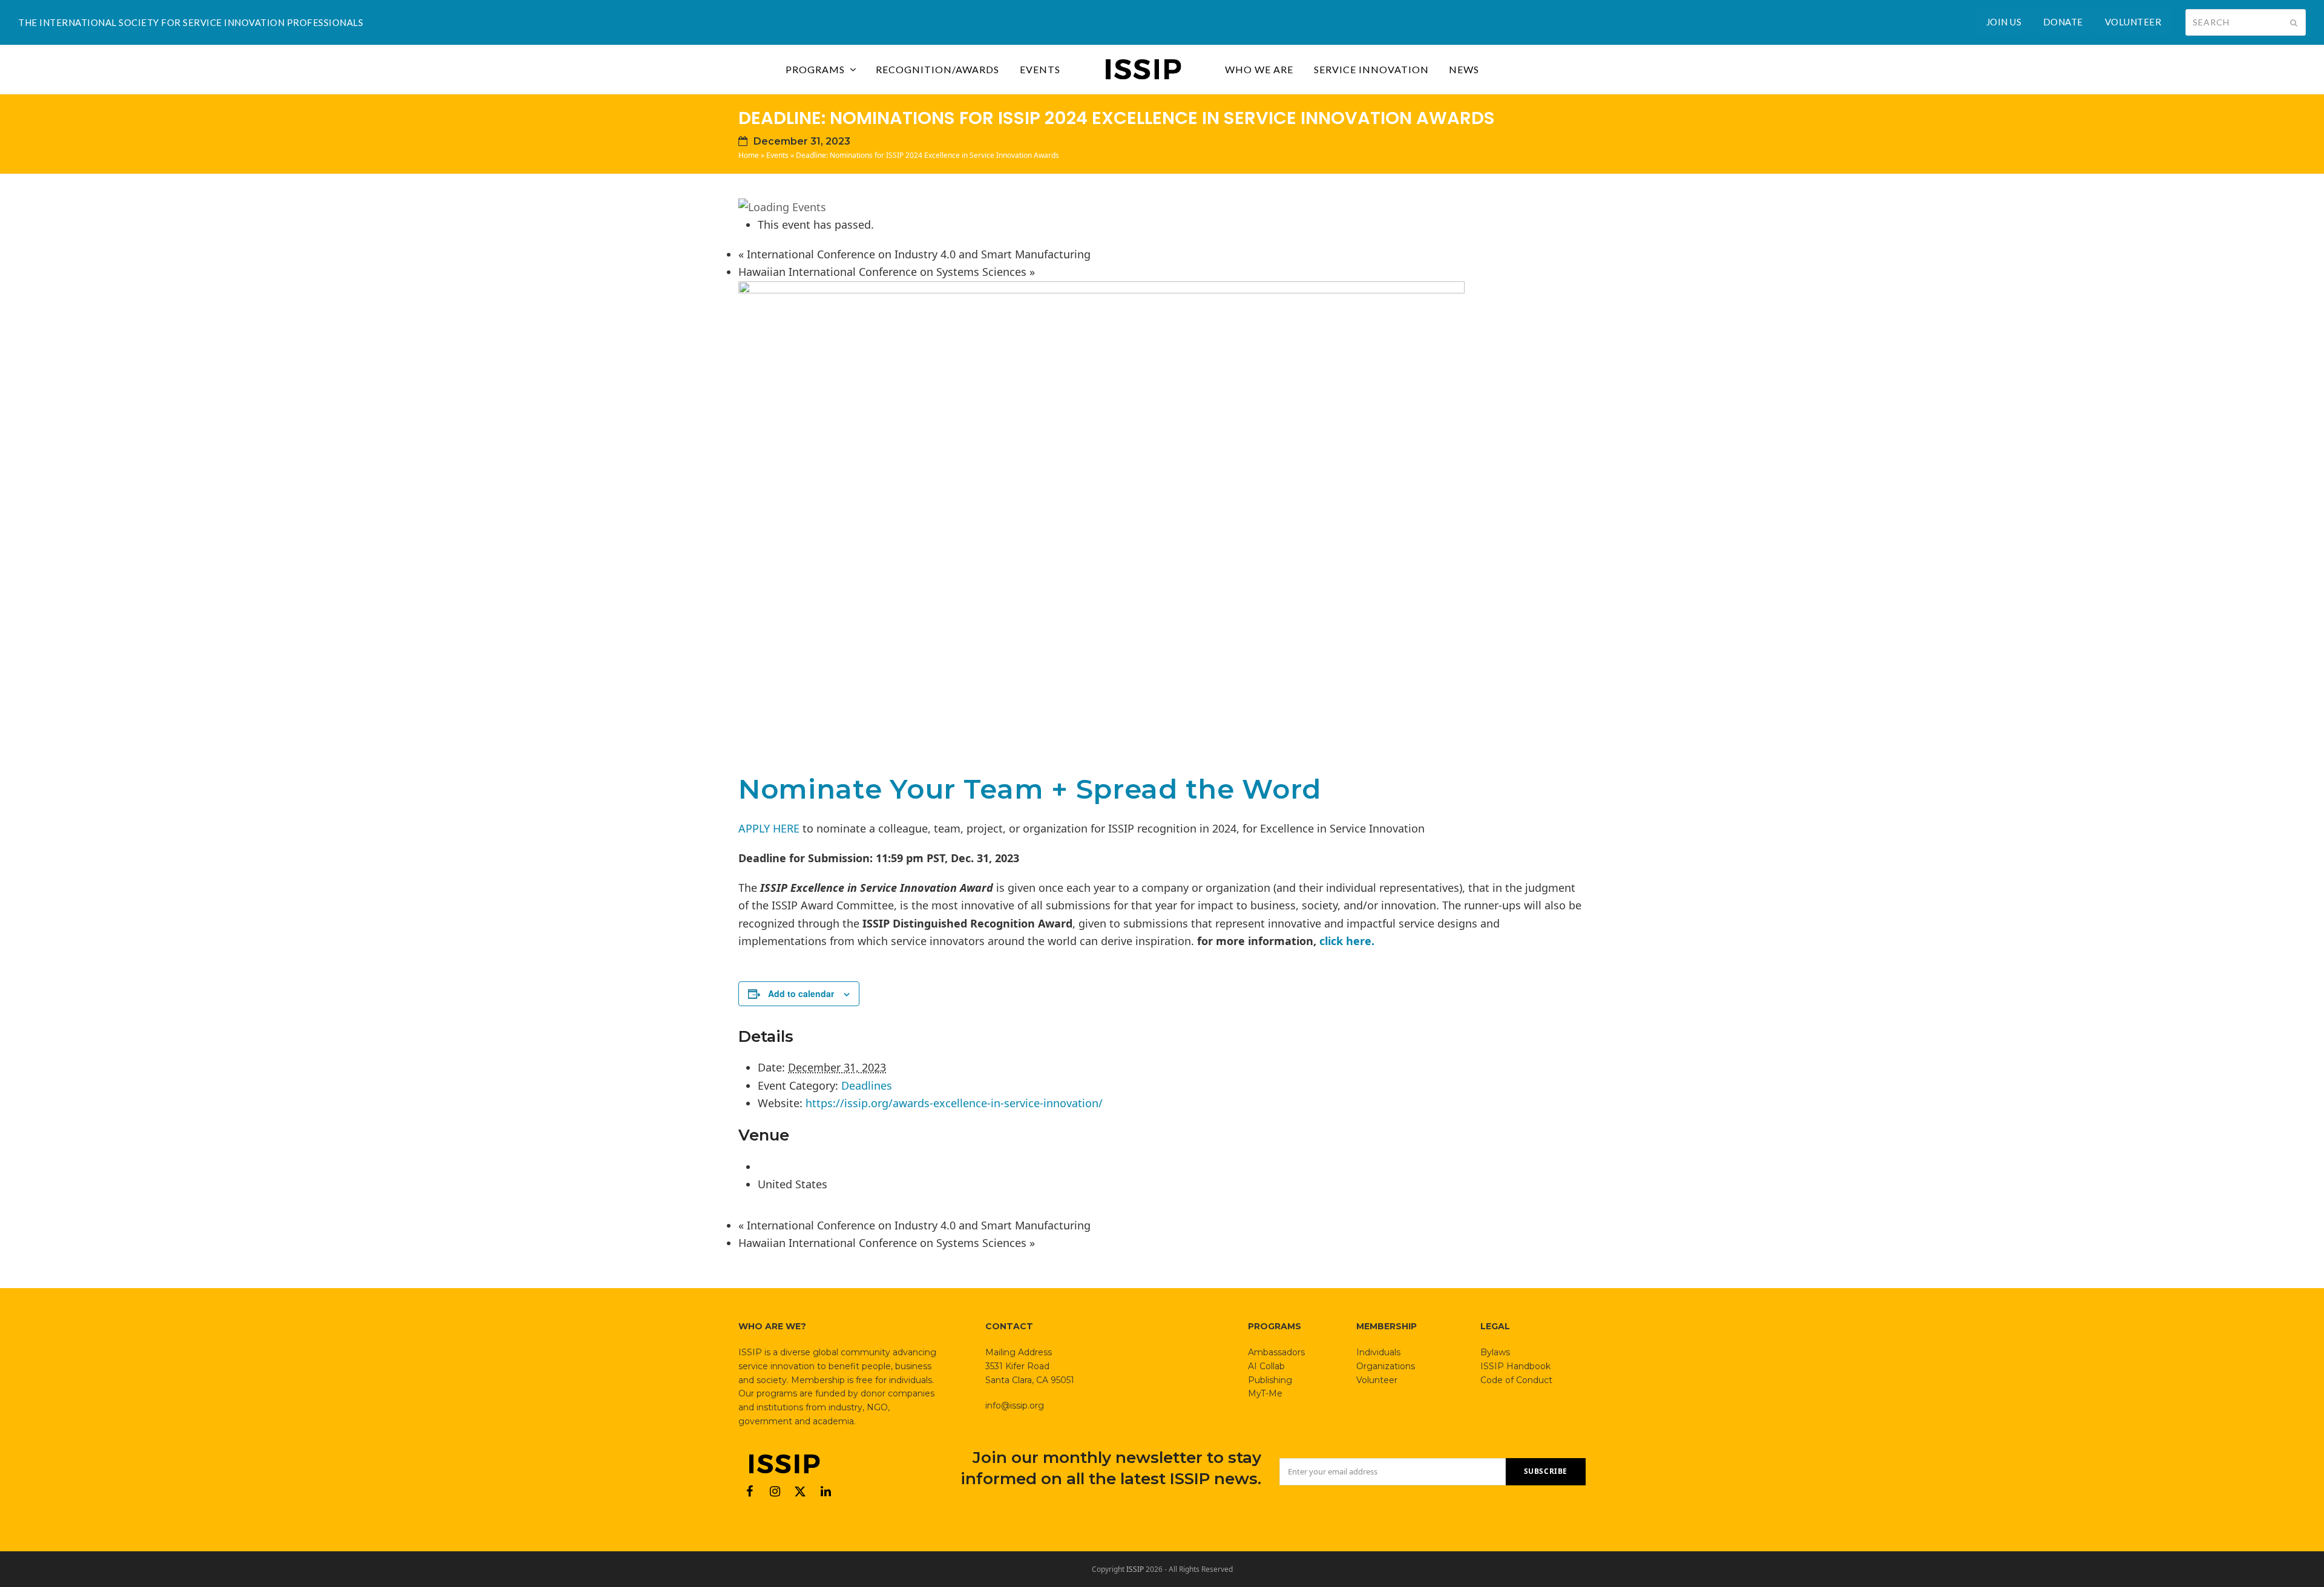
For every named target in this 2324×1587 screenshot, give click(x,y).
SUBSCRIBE (1546, 1471)
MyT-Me (1265, 1393)
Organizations (1386, 1366)
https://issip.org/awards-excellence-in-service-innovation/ (954, 1103)
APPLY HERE (769, 828)
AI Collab (1266, 1366)
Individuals (1378, 1352)
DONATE (2063, 22)
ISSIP (1135, 1569)
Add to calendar (801, 993)
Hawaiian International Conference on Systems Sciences (887, 272)
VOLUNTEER (2133, 22)
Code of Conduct (1516, 1380)
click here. (1345, 941)
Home (749, 155)
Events (777, 155)
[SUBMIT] (2294, 22)
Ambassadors (1276, 1352)
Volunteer (1377, 1380)
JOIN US (2004, 22)
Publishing (1270, 1380)
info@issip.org (1015, 1405)
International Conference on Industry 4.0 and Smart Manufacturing (914, 254)
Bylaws (1495, 1352)
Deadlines (867, 1085)
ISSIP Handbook (1515, 1366)
